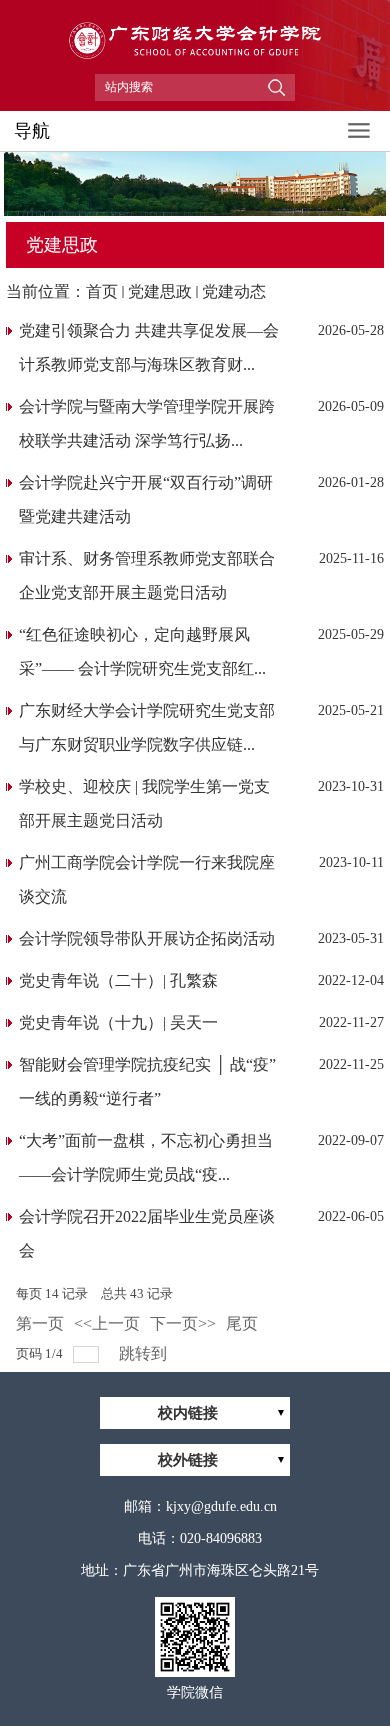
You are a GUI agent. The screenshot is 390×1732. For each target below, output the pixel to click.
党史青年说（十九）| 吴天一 (118, 1022)
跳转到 (145, 1353)
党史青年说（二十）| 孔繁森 (118, 980)
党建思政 (160, 291)
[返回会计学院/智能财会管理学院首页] (195, 65)
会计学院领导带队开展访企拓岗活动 (147, 938)
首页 (102, 291)
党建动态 (234, 291)
